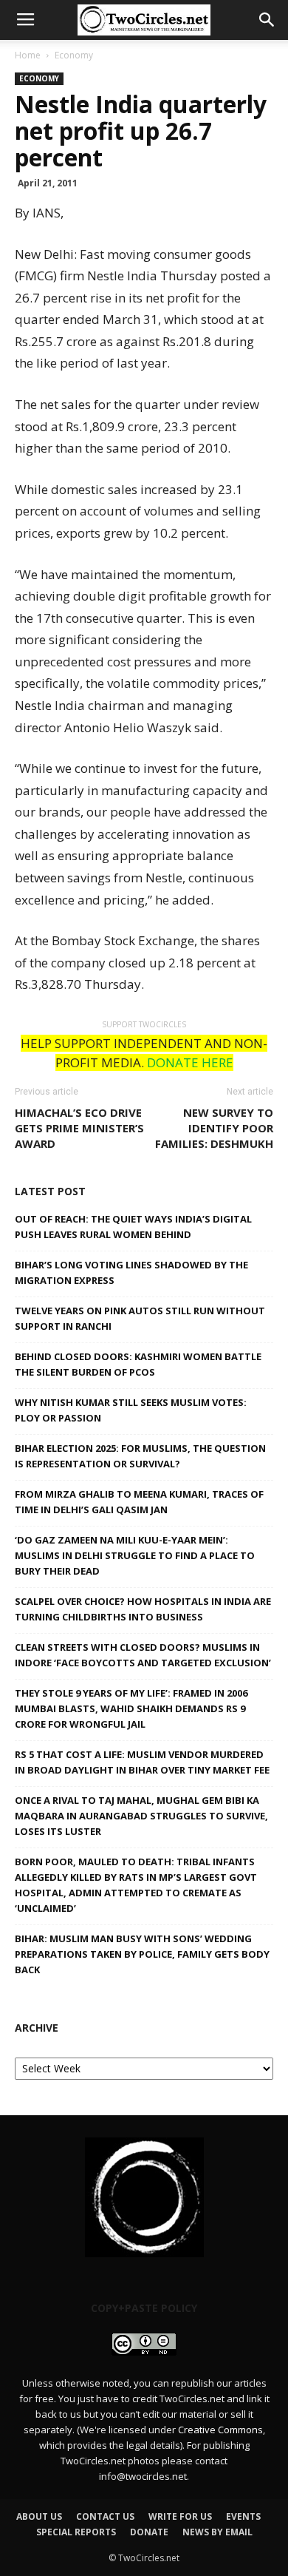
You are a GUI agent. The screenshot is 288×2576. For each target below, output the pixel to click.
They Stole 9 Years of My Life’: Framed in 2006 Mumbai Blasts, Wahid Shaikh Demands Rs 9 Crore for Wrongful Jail (131, 1708)
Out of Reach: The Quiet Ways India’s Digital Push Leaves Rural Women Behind (133, 1227)
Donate (149, 2532)
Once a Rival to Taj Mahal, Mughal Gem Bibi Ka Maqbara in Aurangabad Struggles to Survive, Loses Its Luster (141, 1816)
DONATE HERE (190, 1062)
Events (243, 2516)
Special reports (76, 2532)
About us (39, 2516)
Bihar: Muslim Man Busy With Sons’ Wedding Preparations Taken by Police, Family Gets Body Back (142, 1954)
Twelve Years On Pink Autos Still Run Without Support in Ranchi (140, 1318)
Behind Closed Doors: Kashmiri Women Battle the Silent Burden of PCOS (138, 1364)
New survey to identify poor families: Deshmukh (214, 1128)
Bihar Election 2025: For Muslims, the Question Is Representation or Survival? (140, 1456)
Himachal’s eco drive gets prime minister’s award (79, 1128)
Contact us (105, 2516)
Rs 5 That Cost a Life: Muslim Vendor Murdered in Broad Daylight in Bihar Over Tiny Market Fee (142, 1762)
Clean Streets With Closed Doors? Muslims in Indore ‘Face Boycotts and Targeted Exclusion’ (143, 1655)
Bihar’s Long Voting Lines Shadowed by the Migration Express (131, 1272)
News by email (217, 2532)
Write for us (180, 2516)
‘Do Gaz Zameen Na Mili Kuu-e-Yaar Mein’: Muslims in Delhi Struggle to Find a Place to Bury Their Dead (135, 1555)
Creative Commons (220, 2430)
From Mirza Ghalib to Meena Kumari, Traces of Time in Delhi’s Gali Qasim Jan (139, 1502)
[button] (267, 20)
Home (28, 55)
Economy (74, 55)
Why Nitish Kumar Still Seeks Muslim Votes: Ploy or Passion (131, 1410)
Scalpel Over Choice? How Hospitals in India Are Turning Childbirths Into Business (143, 1609)
